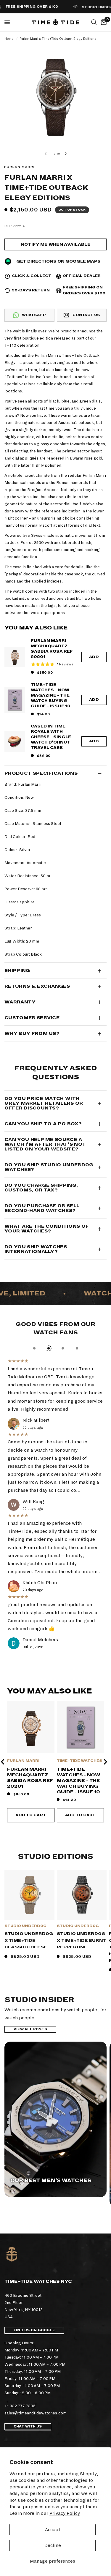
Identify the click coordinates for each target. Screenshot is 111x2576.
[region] (55, 1762)
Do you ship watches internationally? (36, 1249)
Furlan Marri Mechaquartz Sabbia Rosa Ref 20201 (52, 649)
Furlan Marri (23, 1761)
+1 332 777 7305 (20, 2406)
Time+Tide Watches (79, 1761)
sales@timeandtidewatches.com (36, 2413)
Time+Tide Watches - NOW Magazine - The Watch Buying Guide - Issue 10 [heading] (79, 1781)
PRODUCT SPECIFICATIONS (41, 773)
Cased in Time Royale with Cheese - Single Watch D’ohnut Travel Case (51, 737)
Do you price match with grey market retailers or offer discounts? (44, 1103)
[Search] (94, 22)
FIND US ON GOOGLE (34, 2330)
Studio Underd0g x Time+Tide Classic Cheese (29, 1940)
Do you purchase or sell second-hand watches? (42, 1208)
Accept (53, 2530)
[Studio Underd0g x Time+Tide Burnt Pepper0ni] (82, 1895)
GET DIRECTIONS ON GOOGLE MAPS (58, 261)
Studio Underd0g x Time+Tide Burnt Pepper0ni (82, 1940)
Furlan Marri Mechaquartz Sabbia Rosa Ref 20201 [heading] (30, 1778)
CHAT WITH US (28, 2426)
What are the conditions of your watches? (47, 1229)
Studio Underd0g (25, 1926)
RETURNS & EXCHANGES (37, 986)
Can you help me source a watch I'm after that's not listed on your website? (45, 1144)
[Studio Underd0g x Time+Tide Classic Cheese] (29, 1895)
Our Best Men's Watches (51, 2181)
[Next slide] (105, 1762)
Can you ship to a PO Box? (43, 1124)
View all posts (30, 2029)
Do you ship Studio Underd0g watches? (49, 1167)
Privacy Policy (65, 2513)
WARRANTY (20, 1002)
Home (9, 39)
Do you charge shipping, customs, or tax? (41, 1188)
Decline (53, 2545)
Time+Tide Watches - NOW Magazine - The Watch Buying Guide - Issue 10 (51, 695)
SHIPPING (17, 970)
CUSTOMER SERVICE (32, 1018)
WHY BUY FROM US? (32, 1033)
